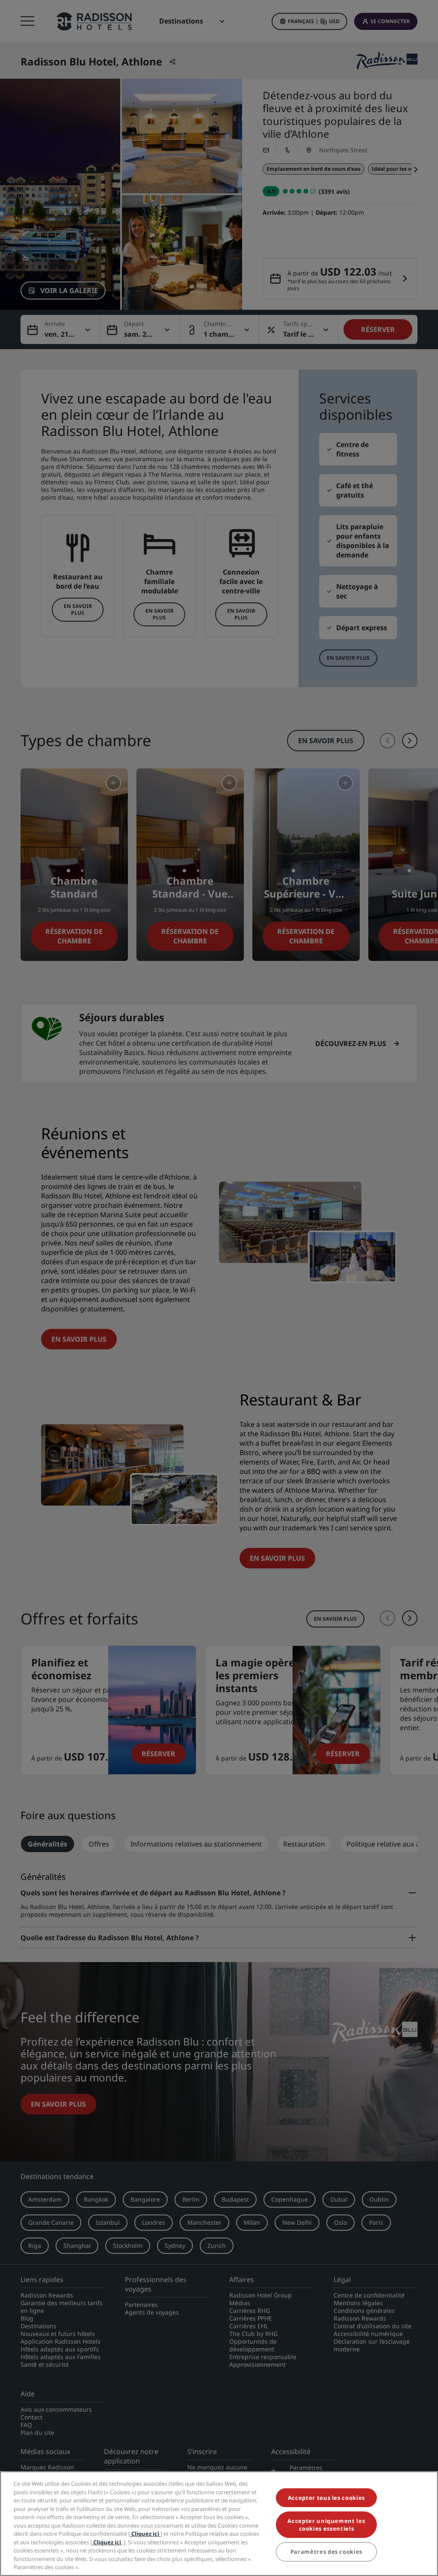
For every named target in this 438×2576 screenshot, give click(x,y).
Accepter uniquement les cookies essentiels (326, 2525)
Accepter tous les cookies (326, 2498)
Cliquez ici (145, 2534)
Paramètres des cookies (326, 2552)
